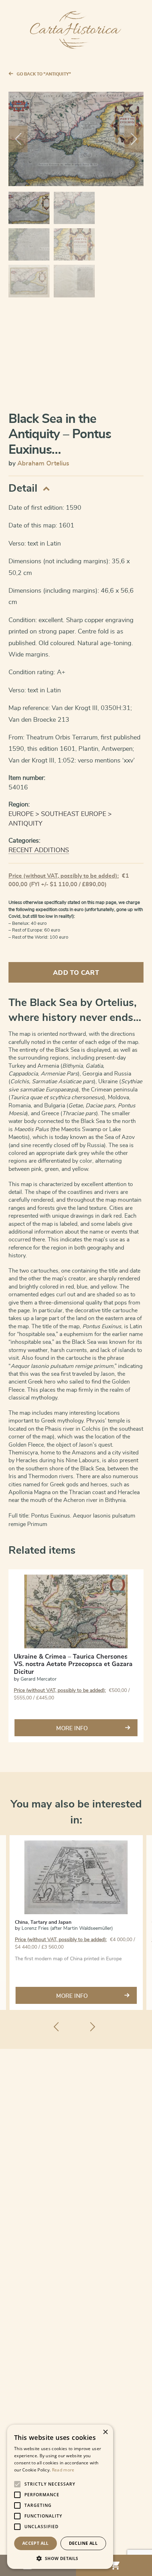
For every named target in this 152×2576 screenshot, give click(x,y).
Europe (21, 814)
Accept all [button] (36, 2543)
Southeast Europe (74, 814)
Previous (18, 139)
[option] (76, 1923)
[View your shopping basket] (114, 2565)
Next (134, 139)
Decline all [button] (83, 2543)
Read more (63, 2470)
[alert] (60, 2497)
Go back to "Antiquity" (44, 74)
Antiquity (25, 824)
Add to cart (76, 973)
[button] (60, 2558)
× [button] (105, 2432)
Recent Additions (39, 850)
